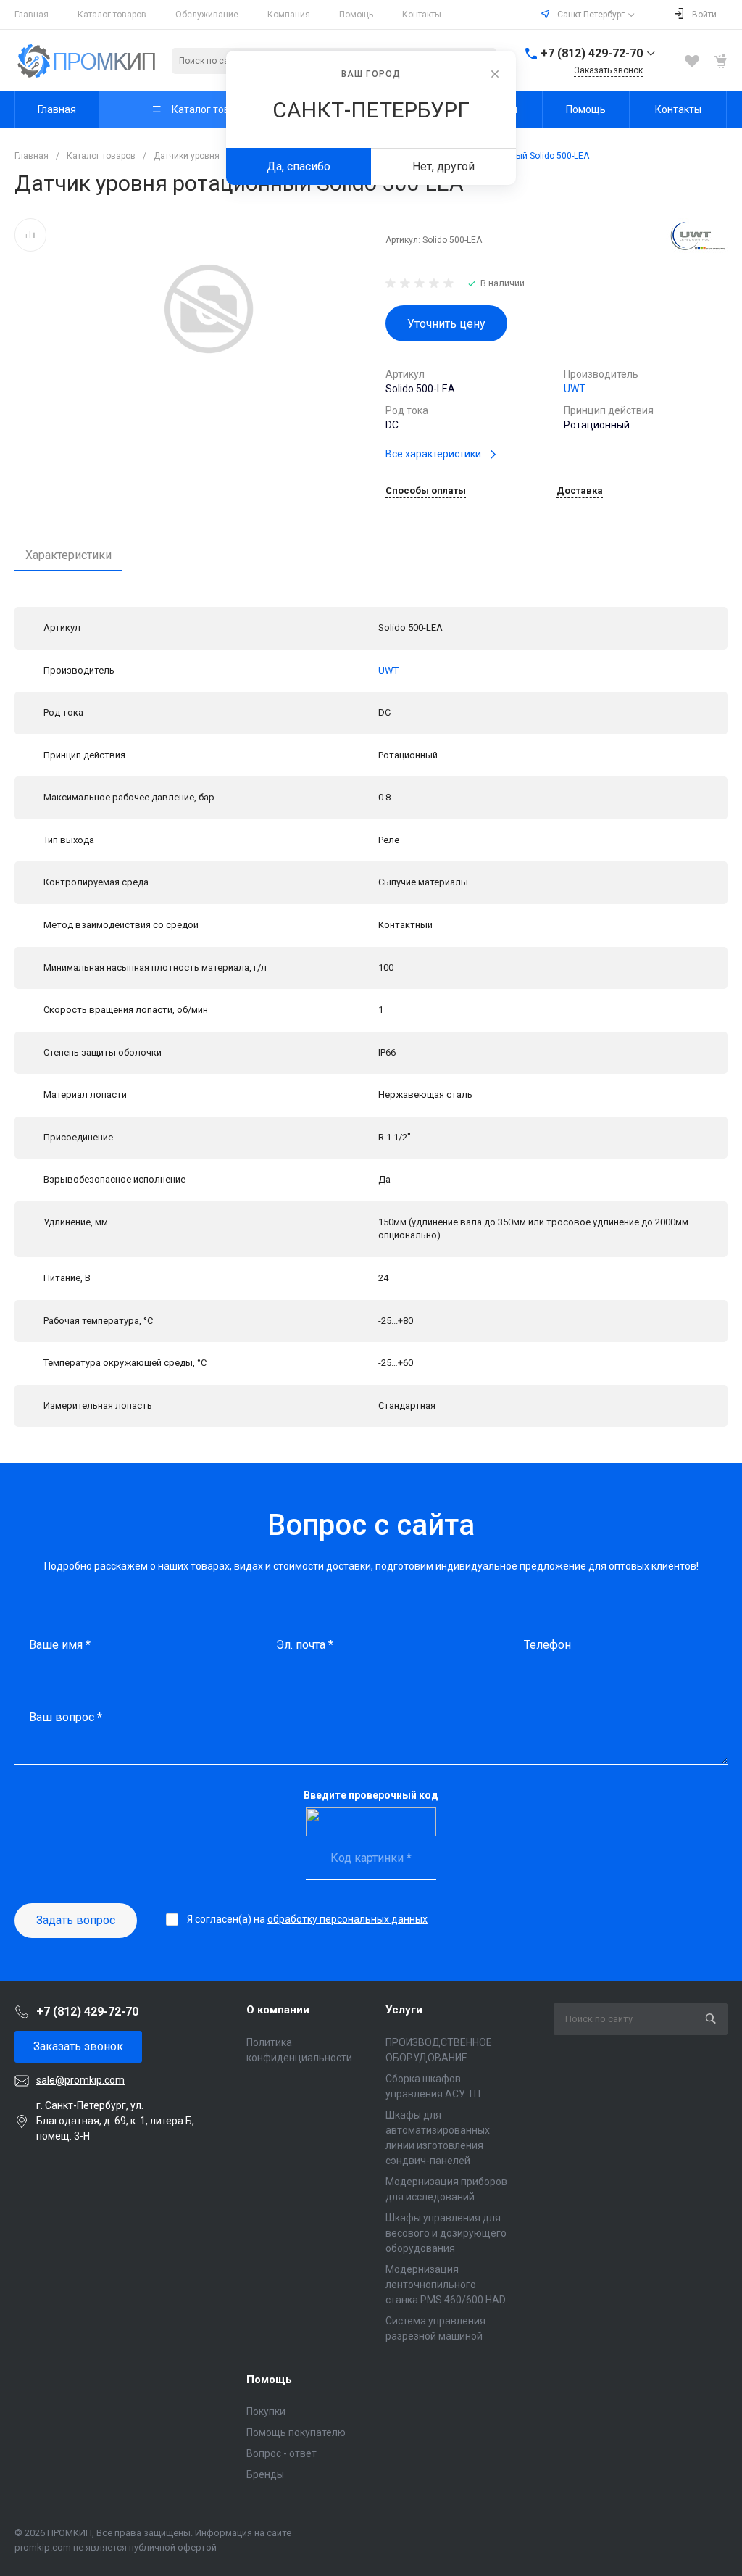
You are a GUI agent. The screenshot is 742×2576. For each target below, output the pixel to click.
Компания (289, 15)
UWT (575, 389)
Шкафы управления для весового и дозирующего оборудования (446, 2233)
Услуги (404, 2010)
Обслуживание (207, 15)
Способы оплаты (426, 491)
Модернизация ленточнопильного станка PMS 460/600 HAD (446, 2285)
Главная (32, 15)
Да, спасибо (299, 166)
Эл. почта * (305, 1645)
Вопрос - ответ (282, 2453)
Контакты (422, 15)
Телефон (547, 1645)
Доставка (580, 491)
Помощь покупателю (296, 2432)
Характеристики (68, 555)
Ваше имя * (60, 1645)
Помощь (356, 15)
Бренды (265, 2474)
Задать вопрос (76, 1920)
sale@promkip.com (80, 2080)
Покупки (266, 2411)
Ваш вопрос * (66, 1717)
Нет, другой (443, 166)
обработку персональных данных (347, 1919)
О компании (278, 2010)
